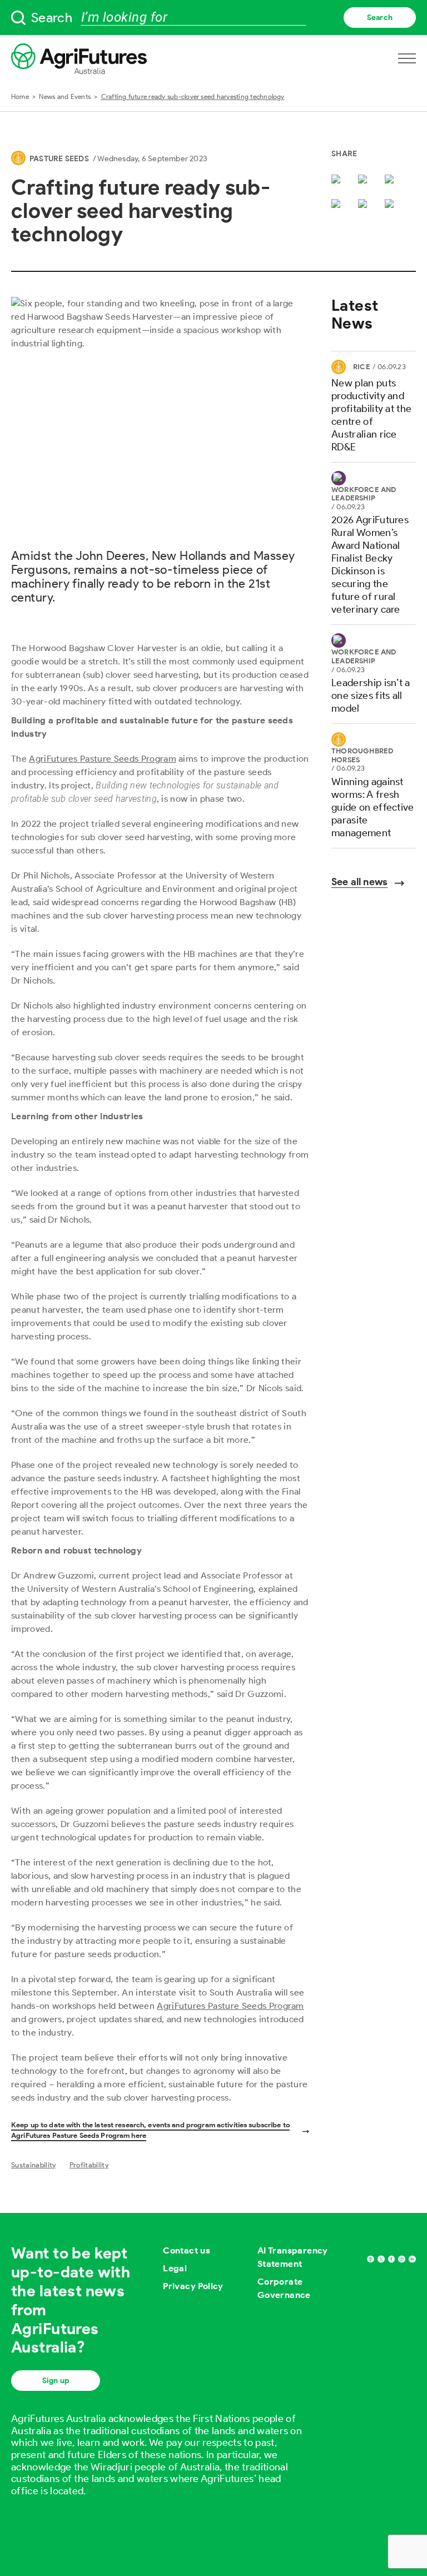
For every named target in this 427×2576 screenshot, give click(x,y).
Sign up (56, 2381)
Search (380, 18)
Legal (175, 2268)
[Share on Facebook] (365, 180)
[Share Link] (365, 205)
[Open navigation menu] (407, 58)
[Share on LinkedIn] (391, 180)
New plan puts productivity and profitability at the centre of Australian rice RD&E (371, 415)
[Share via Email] (338, 205)
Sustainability (33, 2165)
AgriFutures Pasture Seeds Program (103, 759)
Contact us (187, 2250)
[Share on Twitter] (338, 180)
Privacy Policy (193, 2286)
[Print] (391, 205)
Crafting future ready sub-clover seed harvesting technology (193, 96)
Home (20, 96)
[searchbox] (213, 18)
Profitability (89, 2165)
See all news (359, 882)
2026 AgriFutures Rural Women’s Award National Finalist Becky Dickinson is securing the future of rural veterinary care (370, 565)
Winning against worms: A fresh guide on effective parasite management (373, 807)
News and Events (65, 96)
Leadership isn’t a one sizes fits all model (371, 696)
